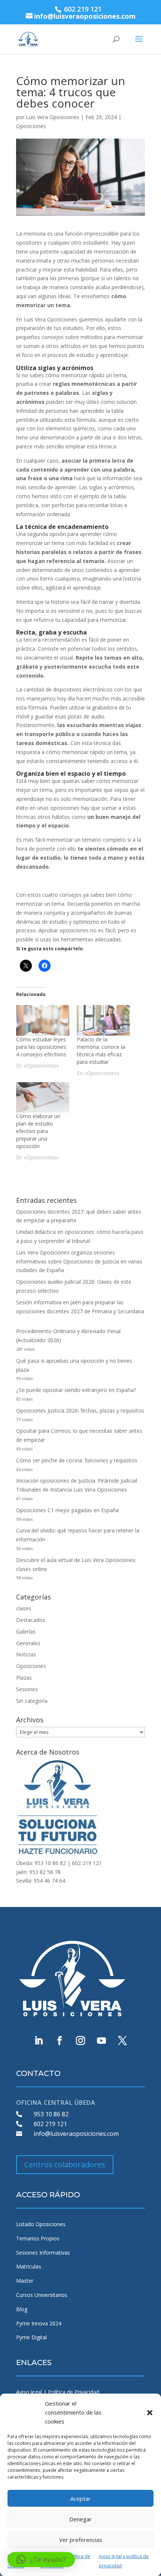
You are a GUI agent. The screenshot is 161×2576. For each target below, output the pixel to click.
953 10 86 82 (51, 2114)
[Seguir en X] (122, 2041)
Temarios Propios (38, 2238)
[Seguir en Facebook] (60, 2041)
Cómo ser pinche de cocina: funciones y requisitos (77, 1460)
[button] (150, 2413)
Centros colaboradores (65, 2165)
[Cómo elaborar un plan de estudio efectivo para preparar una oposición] (43, 1097)
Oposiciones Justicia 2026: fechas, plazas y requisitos (80, 1410)
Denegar (80, 2519)
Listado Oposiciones (41, 2224)
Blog (22, 2309)
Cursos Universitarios (42, 2295)
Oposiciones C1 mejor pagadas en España (67, 1510)
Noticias (26, 1654)
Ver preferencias (81, 2540)
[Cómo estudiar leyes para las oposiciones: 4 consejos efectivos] (43, 1020)
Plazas (24, 1678)
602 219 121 (50, 2124)
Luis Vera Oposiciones (53, 117)
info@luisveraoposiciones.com (76, 2134)
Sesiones (27, 1689)
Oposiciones (31, 126)
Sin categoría (32, 1701)
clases (24, 1608)
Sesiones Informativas (43, 2253)
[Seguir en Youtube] (101, 2041)
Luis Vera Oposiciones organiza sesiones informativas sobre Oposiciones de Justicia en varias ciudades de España (79, 1261)
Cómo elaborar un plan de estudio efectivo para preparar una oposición (38, 1131)
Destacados (31, 1620)
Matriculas (29, 2266)
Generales (28, 1643)
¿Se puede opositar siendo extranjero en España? (76, 1390)
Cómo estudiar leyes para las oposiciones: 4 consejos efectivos (42, 1047)
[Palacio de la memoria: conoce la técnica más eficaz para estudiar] (103, 1020)
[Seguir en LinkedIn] (39, 2041)
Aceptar (80, 2498)
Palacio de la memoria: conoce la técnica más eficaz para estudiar (101, 1051)
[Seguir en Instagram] (80, 2041)
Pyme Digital (31, 2337)
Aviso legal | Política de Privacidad (58, 2392)
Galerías (26, 1631)
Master (25, 2281)
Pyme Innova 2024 (39, 2323)
